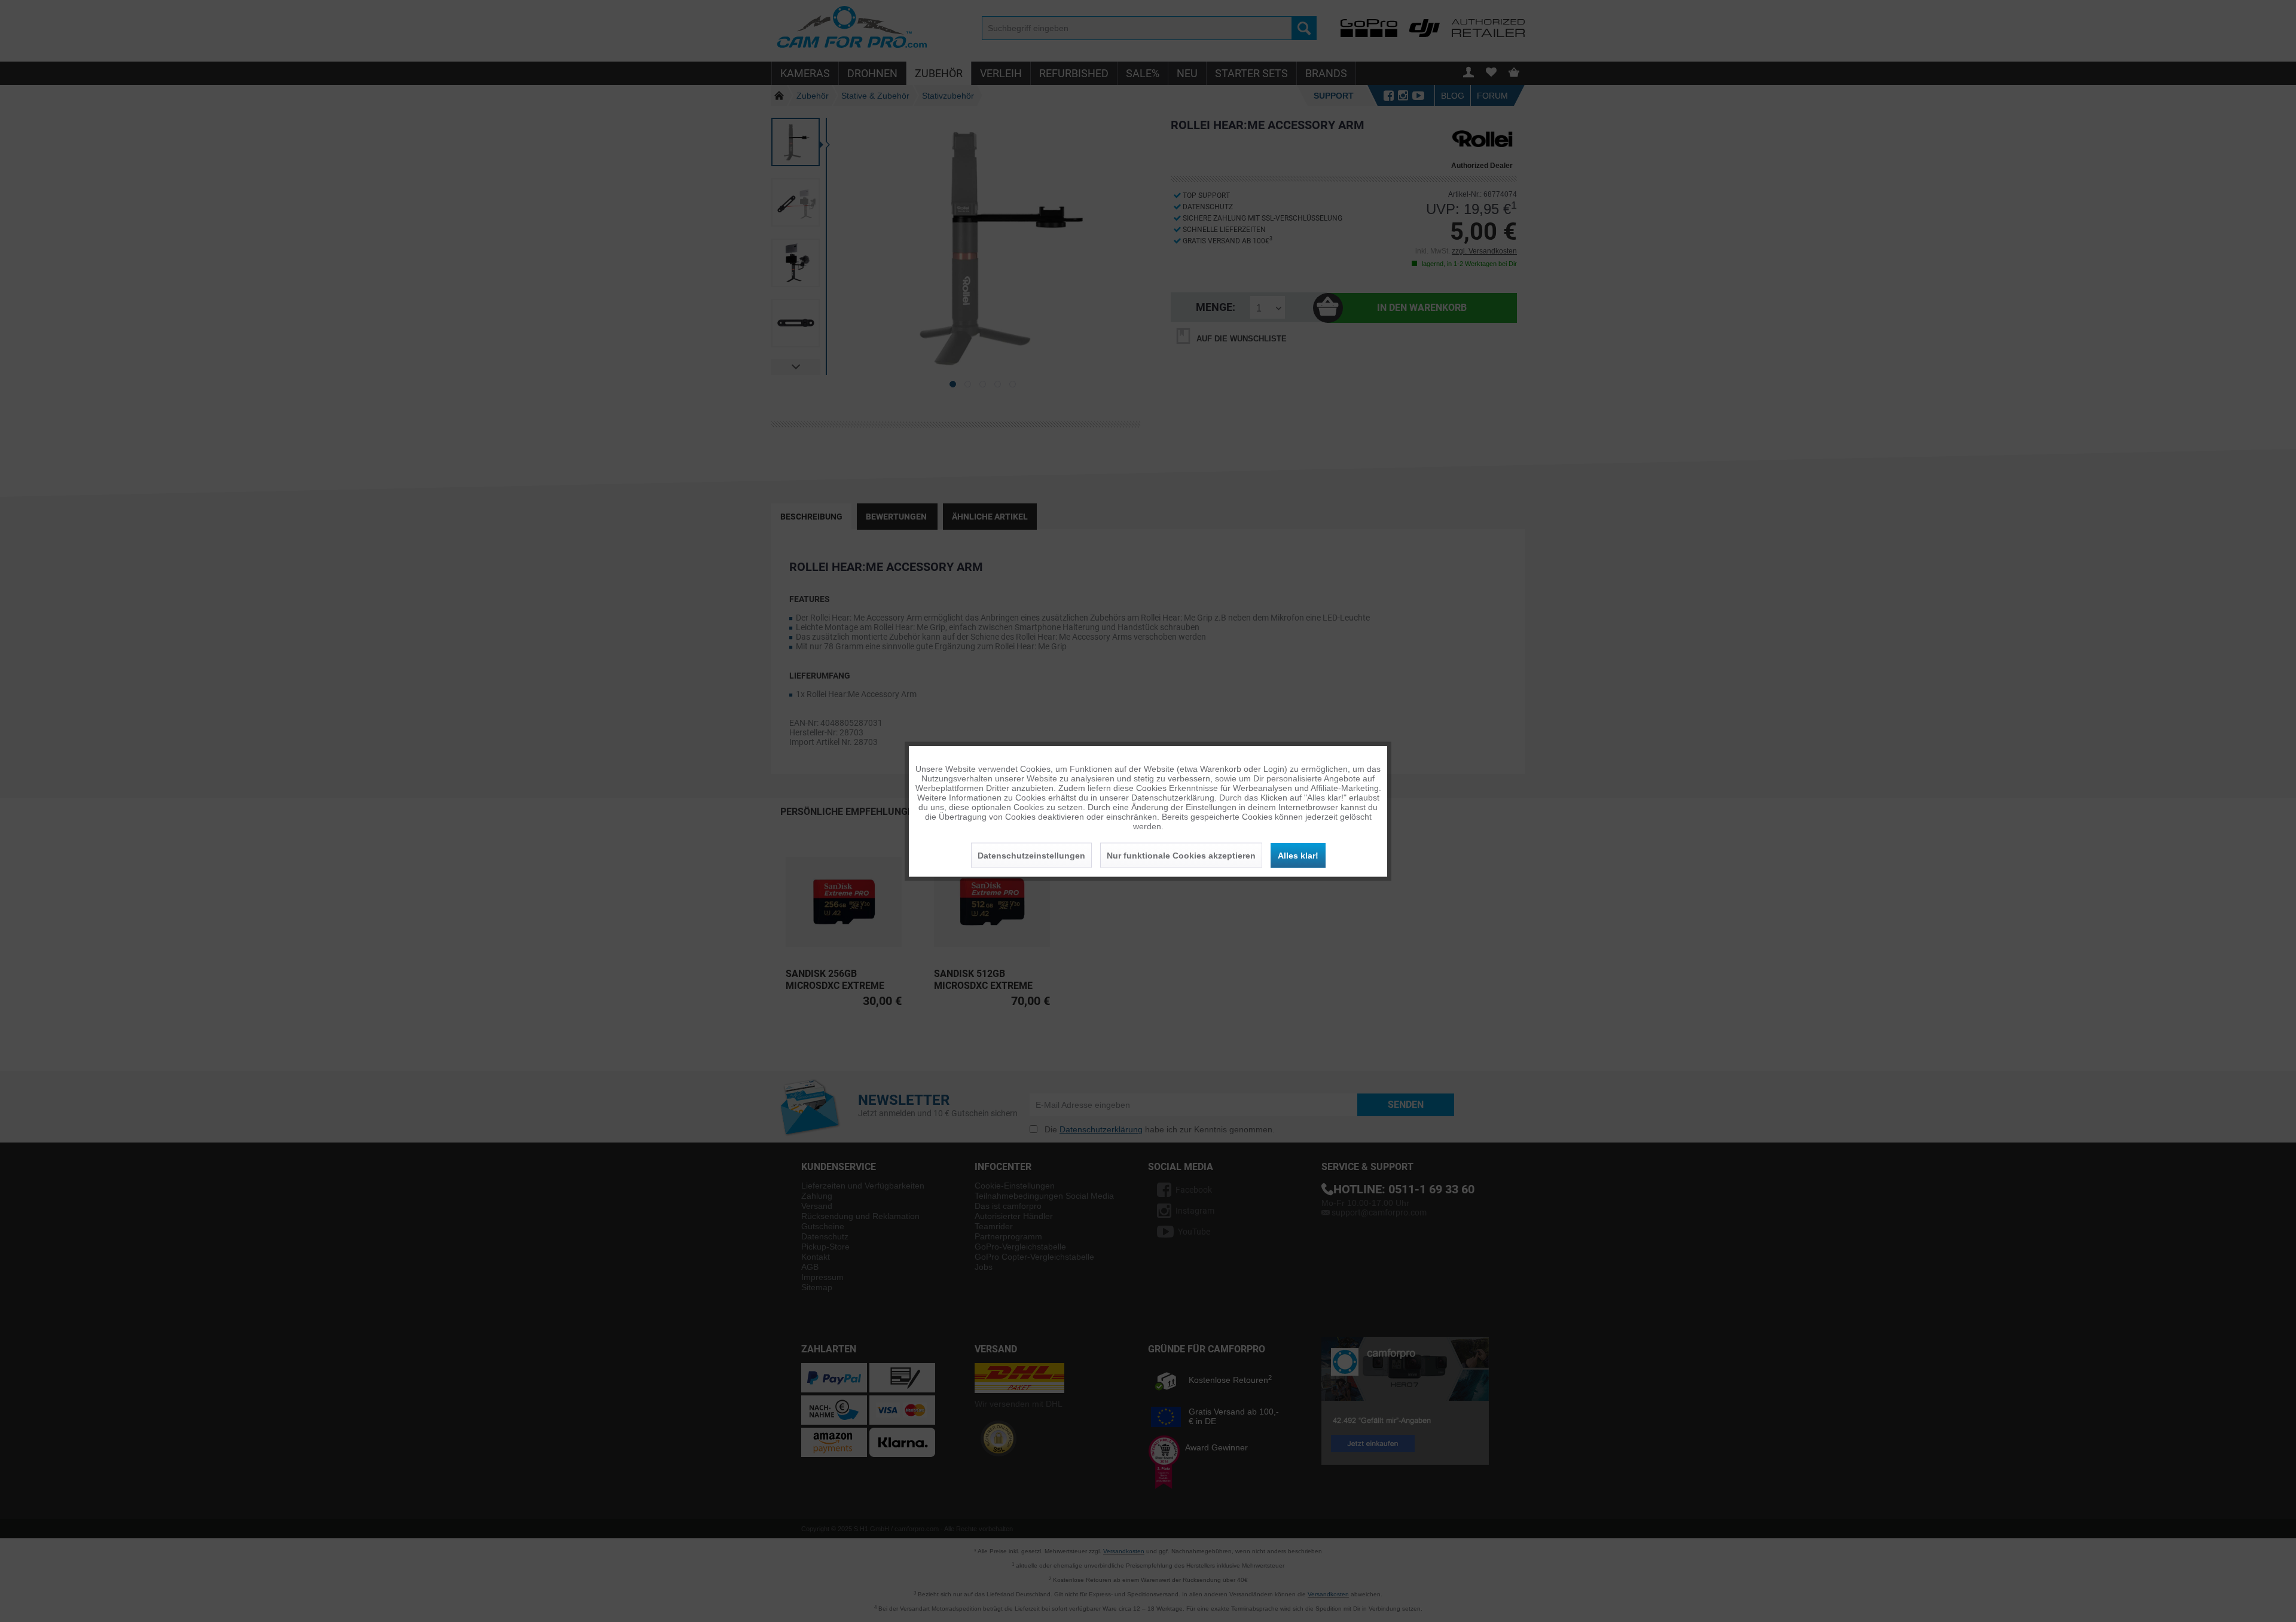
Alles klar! (1298, 855)
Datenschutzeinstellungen (1031, 855)
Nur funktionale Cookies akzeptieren (1181, 855)
